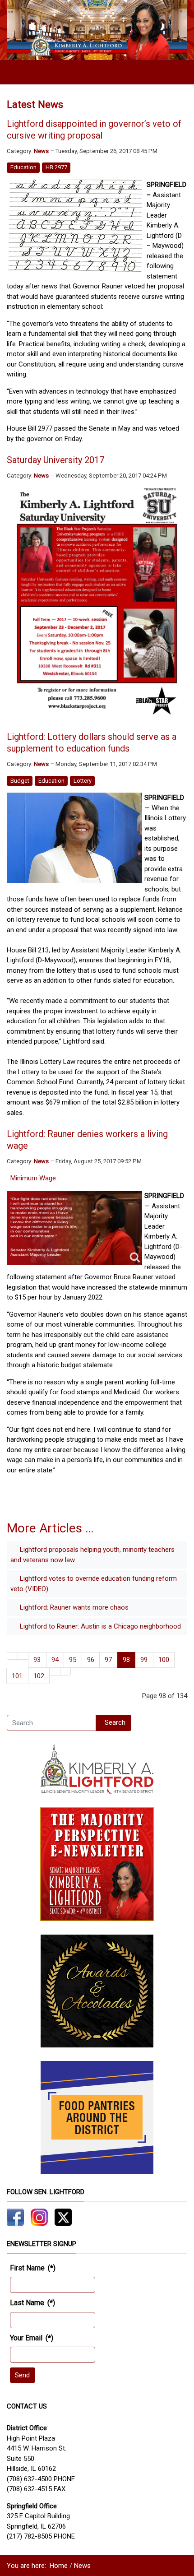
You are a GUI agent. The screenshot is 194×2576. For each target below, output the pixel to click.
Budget (20, 781)
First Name (33, 2268)
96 (91, 1660)
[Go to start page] (12, 1656)
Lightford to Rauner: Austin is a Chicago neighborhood (99, 1626)
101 (17, 1676)
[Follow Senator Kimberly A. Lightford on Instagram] (39, 2217)
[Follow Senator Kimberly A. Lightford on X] (63, 2217)
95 (73, 1660)
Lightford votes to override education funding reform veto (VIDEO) (94, 1584)
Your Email (32, 2338)
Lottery (83, 781)
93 (37, 1660)
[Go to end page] (66, 1672)
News (41, 151)
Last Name (32, 2303)
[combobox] (51, 1723)
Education (23, 167)
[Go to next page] (55, 1672)
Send (22, 2375)
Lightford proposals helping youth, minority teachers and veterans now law (92, 1555)
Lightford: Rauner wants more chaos (73, 1607)
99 (144, 1660)
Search (115, 1722)
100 (164, 1660)
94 (55, 1660)
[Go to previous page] (23, 1656)
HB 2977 (56, 167)
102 (39, 1676)
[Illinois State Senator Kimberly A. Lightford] (97, 30)
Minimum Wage (33, 1178)
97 (108, 1660)
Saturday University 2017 (55, 460)
